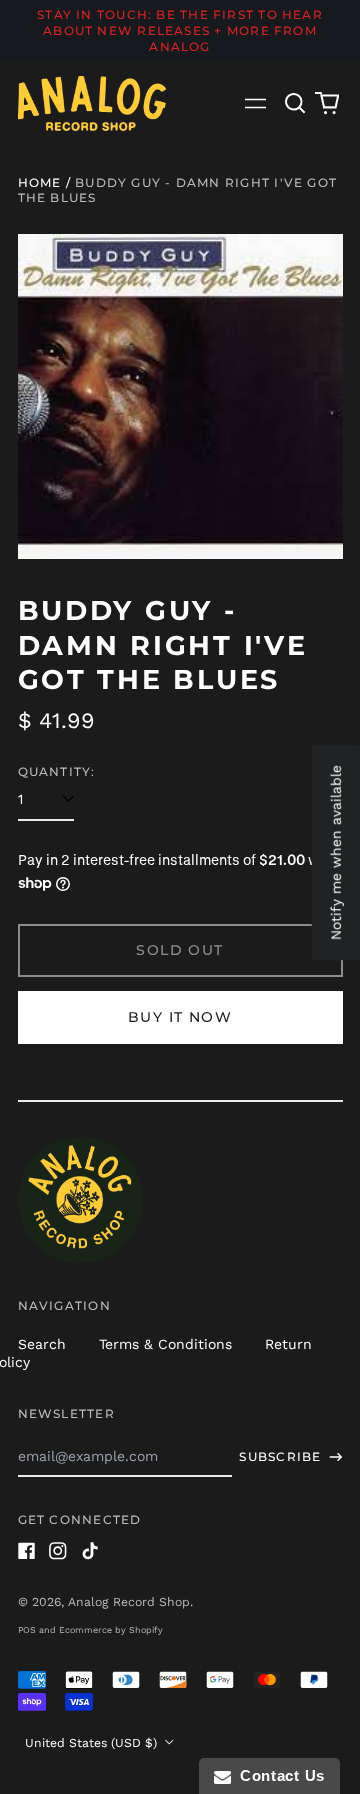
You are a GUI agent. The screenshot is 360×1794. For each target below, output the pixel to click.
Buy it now (180, 1017)
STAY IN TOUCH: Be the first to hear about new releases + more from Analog (180, 30)
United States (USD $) (93, 1743)
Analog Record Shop (129, 1602)
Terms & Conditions (165, 1344)
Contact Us (278, 1775)
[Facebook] (27, 1551)
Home (40, 182)
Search (42, 1344)
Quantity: (57, 771)
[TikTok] (90, 1551)
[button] (296, 103)
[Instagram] (58, 1551)
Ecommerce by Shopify (111, 1630)
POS (27, 1630)
